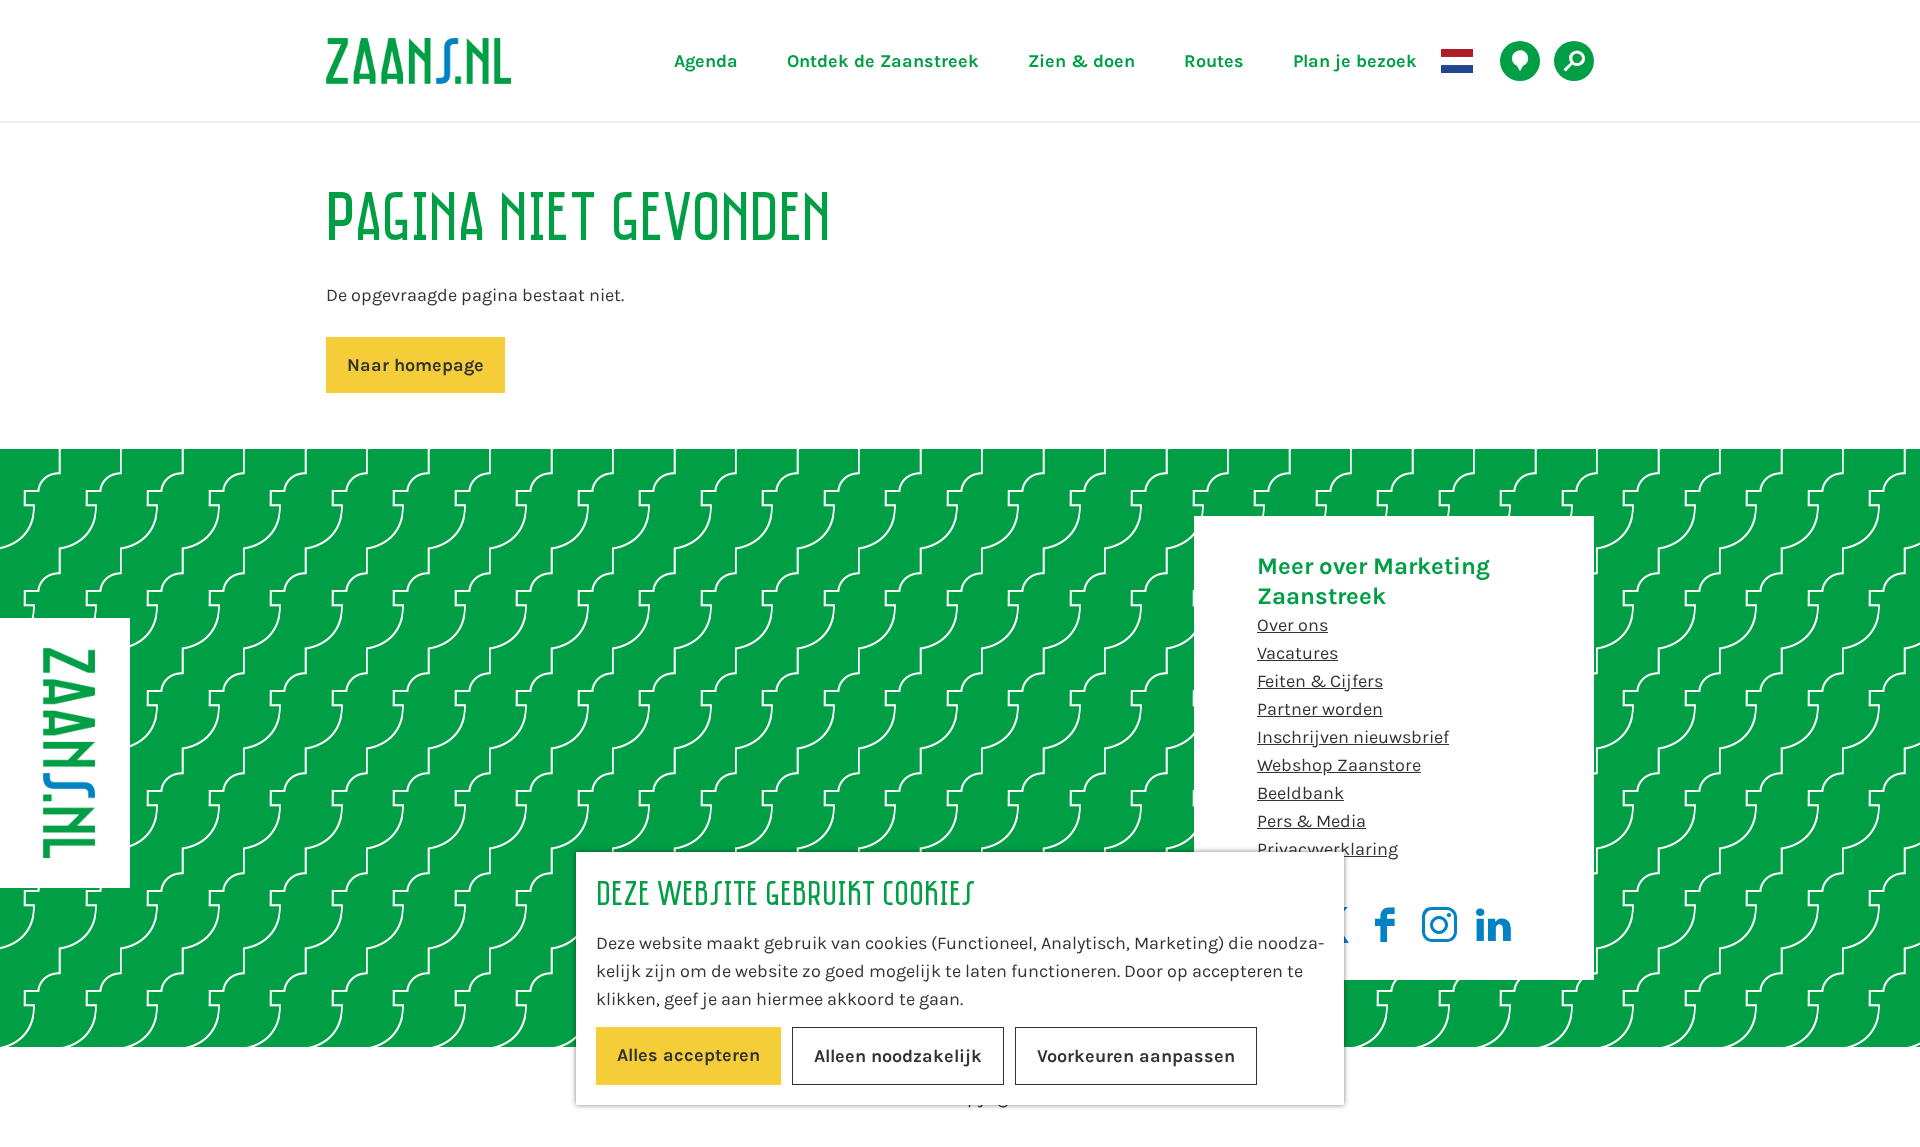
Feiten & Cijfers (1320, 681)
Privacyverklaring (1327, 849)
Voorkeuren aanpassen (1136, 1056)
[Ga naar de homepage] (465, 61)
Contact (1289, 877)
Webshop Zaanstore (1339, 765)
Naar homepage (415, 365)
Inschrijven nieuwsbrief (1353, 737)
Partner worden (1320, 709)
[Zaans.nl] (65, 753)
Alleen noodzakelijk (898, 1056)
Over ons (1292, 625)
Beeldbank (1300, 793)
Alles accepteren (688, 1055)
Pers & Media (1311, 821)
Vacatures (1297, 653)
